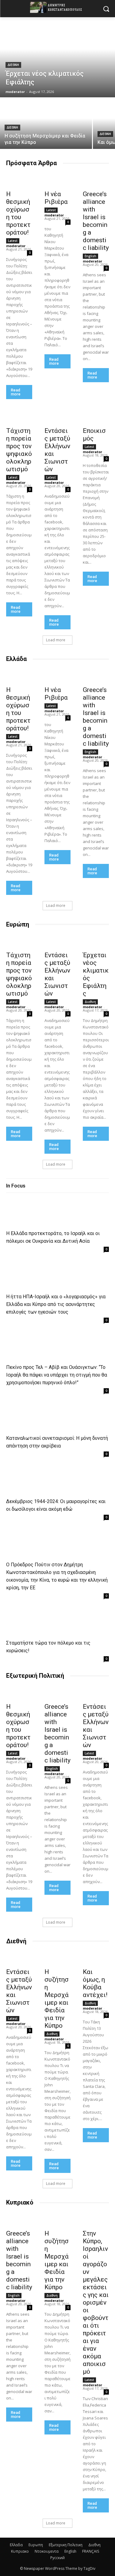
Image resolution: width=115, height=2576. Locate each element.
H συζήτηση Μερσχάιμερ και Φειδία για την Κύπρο (57, 1999)
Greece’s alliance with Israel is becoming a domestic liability (96, 221)
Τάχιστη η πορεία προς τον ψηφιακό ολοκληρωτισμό (19, 450)
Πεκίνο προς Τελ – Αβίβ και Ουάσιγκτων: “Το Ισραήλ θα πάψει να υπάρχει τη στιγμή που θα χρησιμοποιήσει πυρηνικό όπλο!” (57, 1375)
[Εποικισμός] (96, 417)
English (90, 256)
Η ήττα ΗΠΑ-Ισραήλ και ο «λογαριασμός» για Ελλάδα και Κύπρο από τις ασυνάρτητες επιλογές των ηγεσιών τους (56, 1304)
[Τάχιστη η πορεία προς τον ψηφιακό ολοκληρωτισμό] (19, 417)
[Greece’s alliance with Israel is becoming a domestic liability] (96, 180)
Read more (16, 392)
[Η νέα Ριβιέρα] (57, 180)
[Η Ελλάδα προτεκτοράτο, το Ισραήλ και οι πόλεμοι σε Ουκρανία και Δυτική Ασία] (32, 1213)
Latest (13, 241)
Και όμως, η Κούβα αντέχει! (95, 1983)
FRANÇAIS (91, 2551)
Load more (56, 640)
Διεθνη (13, 65)
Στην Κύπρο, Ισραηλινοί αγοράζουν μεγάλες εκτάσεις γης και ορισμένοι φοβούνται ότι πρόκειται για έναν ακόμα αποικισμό (96, 2302)
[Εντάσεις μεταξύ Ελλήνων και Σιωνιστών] (57, 417)
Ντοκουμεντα (47, 2551)
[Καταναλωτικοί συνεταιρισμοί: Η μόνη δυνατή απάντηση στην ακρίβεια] (32, 1417)
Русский (57, 2558)
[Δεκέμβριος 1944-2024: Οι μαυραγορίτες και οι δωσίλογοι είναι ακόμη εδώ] (32, 1481)
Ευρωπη (36, 2545)
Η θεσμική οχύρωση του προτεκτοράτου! (18, 213)
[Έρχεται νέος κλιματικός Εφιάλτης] (57, 57)
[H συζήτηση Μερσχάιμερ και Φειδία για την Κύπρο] (46, 124)
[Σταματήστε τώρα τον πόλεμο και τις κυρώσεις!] (32, 1622)
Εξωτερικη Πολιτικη (66, 2545)
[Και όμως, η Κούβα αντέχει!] (96, 1958)
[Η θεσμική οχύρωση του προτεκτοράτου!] (19, 180)
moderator (16, 246)
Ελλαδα (16, 2545)
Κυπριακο (20, 2551)
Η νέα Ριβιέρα (56, 198)
